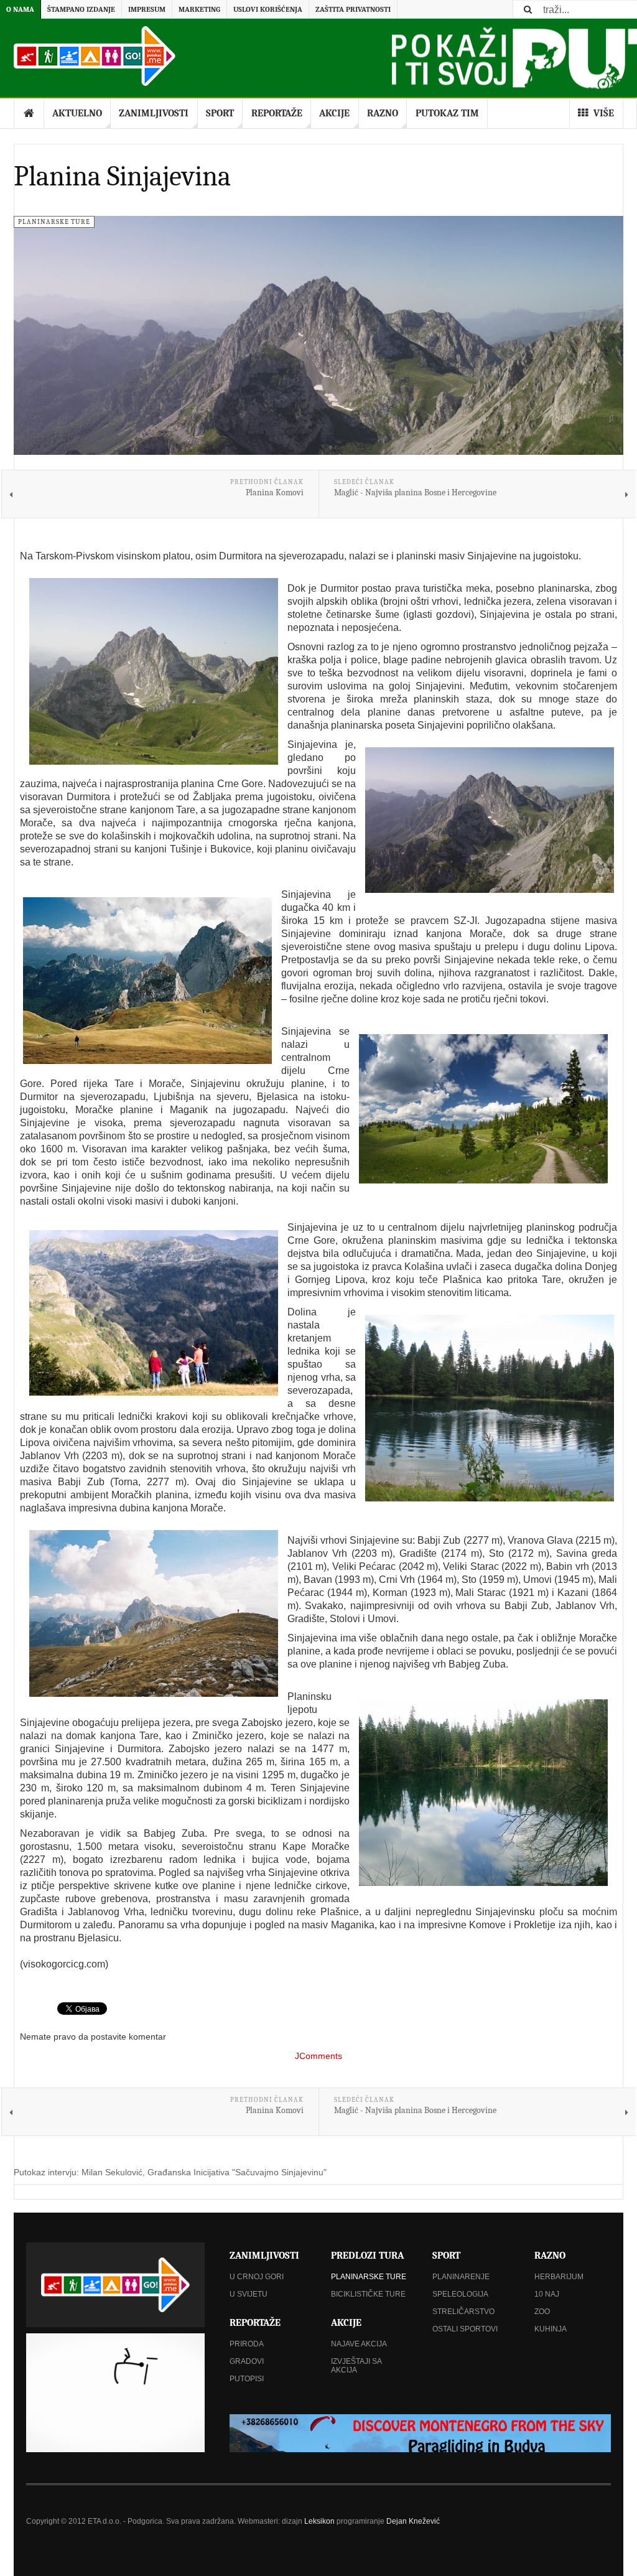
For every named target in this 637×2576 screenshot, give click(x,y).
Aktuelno (77, 113)
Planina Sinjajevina (122, 176)
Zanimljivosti (154, 113)
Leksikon (319, 2521)
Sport (220, 113)
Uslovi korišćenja (268, 9)
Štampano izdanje (81, 9)
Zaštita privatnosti (353, 9)
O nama (20, 9)
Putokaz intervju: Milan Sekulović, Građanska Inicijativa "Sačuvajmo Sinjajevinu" (170, 2172)
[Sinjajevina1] (483, 1109)
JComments (318, 2056)
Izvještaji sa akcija (356, 2366)
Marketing (199, 9)
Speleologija (460, 2294)
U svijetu (249, 2294)
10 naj (547, 2294)
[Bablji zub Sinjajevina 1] (154, 671)
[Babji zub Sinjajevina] (490, 820)
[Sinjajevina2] (154, 1313)
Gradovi (247, 2361)
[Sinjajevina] (147, 981)
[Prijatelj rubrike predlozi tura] (420, 2433)
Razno (383, 113)
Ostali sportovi (465, 2329)
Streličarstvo (463, 2312)
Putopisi (247, 2379)
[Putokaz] (95, 56)
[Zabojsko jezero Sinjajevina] (483, 1793)
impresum (147, 9)
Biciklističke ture (368, 2294)
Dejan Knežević (413, 2521)
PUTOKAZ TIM (447, 113)
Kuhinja (551, 2329)
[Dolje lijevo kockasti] (115, 2393)
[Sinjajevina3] (490, 1408)
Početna (29, 113)
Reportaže (277, 113)
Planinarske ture (369, 2277)
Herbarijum (559, 2277)
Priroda (247, 2344)
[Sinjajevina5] (154, 1613)
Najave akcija (359, 2344)
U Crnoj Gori (257, 2277)
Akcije (334, 113)
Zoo (542, 2312)
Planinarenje (461, 2277)
